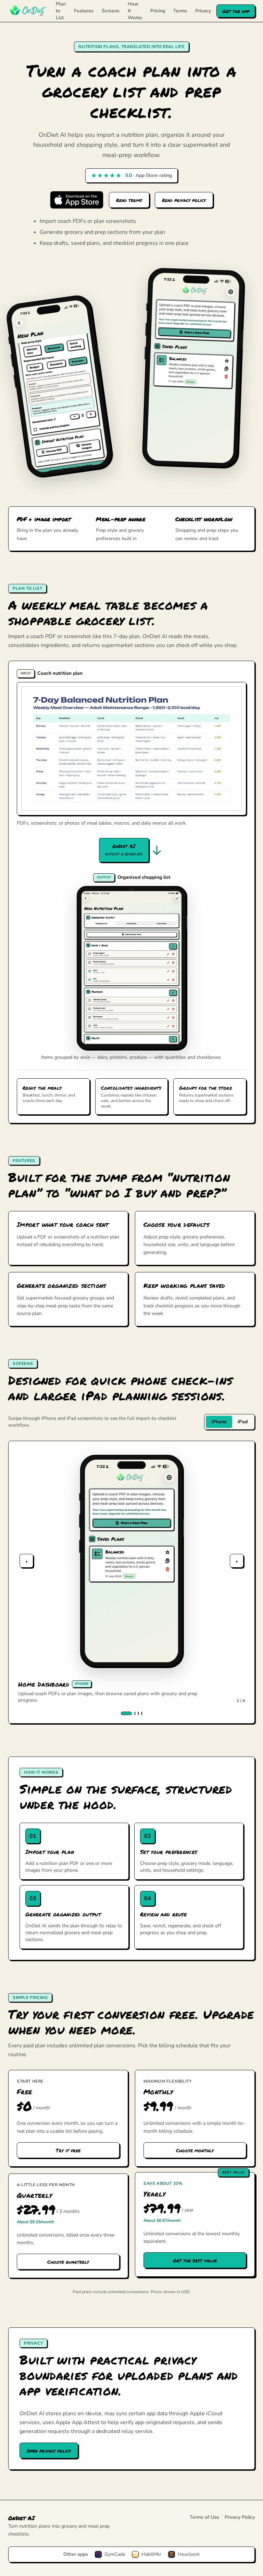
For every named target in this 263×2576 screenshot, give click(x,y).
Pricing (158, 11)
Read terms (129, 200)
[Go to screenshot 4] (142, 1713)
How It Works (135, 11)
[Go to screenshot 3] (138, 1713)
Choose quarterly (68, 2262)
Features (84, 11)
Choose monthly (195, 2150)
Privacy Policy (240, 2517)
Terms (180, 11)
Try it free (68, 2150)
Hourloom (189, 2554)
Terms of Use (204, 2517)
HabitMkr (151, 2554)
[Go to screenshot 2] (135, 1713)
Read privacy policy (184, 200)
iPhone (219, 1422)
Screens (111, 11)
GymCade (115, 2554)
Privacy (203, 11)
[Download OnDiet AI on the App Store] (77, 200)
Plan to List (61, 11)
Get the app (236, 11)
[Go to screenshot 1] (126, 1713)
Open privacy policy (49, 2451)
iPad (243, 1422)
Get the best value (195, 2260)
